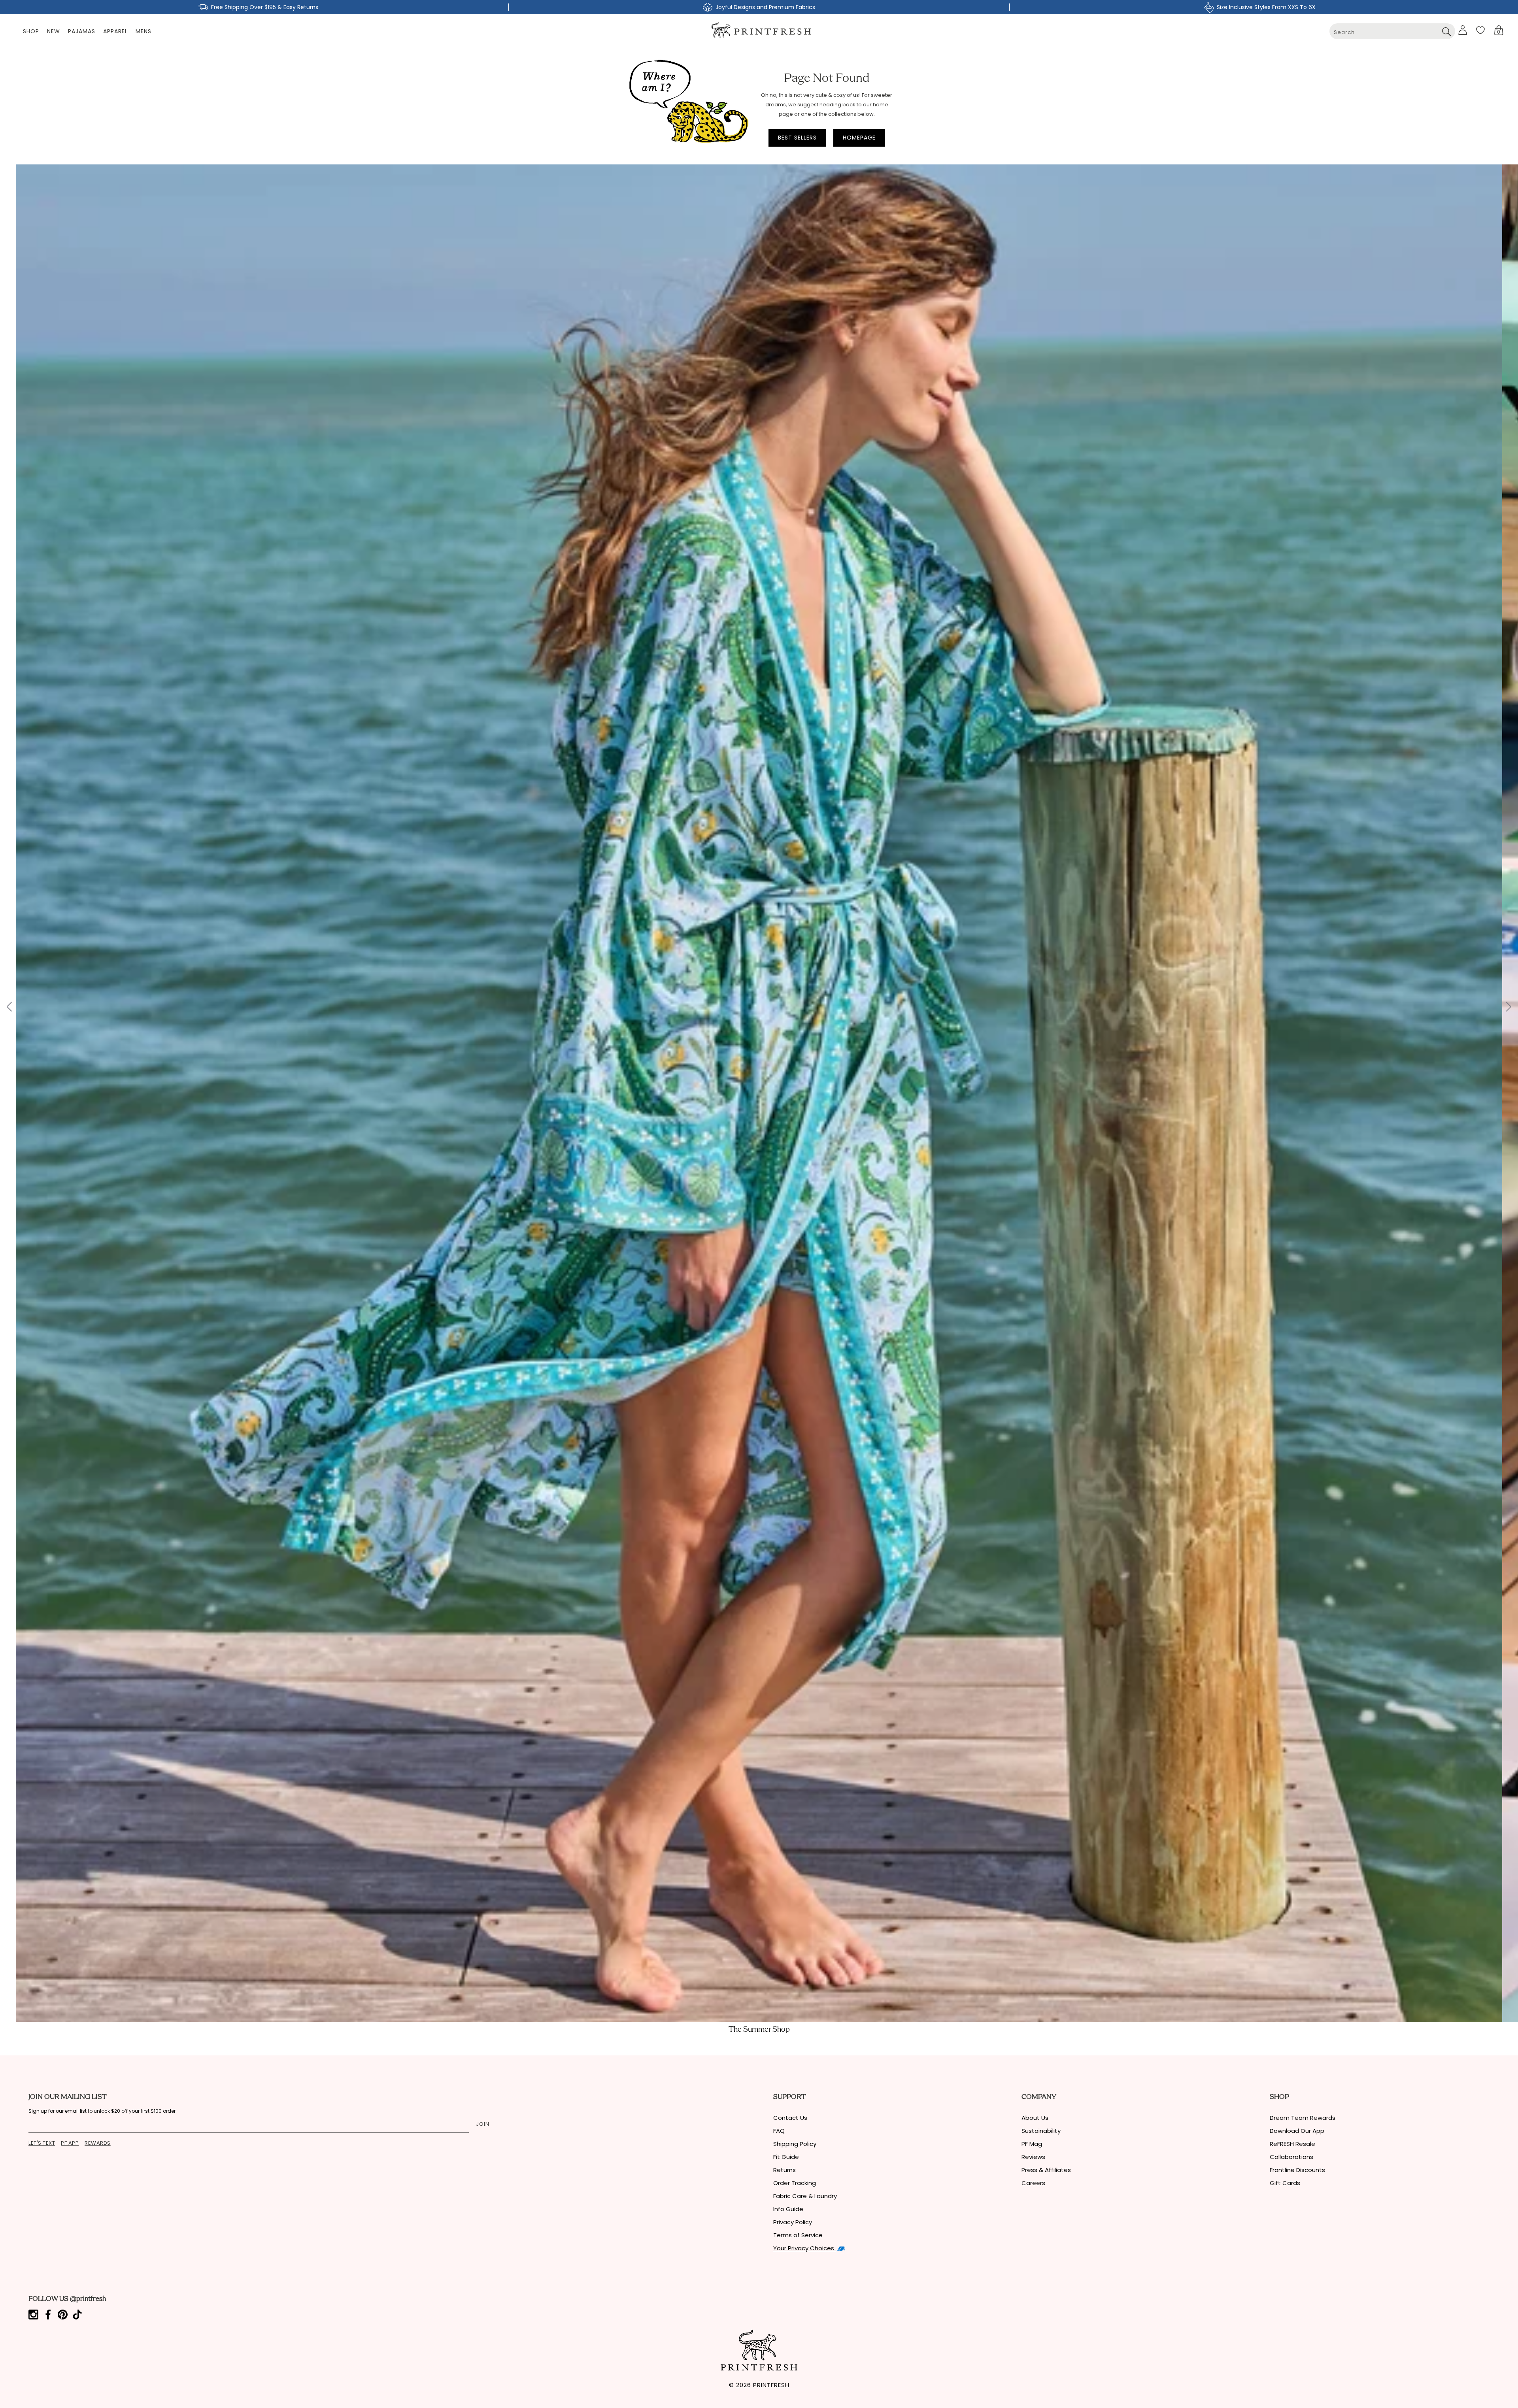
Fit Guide (786, 2157)
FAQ (779, 2131)
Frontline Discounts (1297, 2170)
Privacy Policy (793, 2222)
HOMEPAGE (859, 138)
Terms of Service (798, 2235)
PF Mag (1032, 2144)
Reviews (1033, 2157)
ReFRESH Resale (1292, 2144)
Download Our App (1297, 2131)
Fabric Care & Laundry (805, 2196)
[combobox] (1392, 31)
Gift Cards (1285, 2183)
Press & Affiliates (1046, 2170)
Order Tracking (795, 2183)
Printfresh (771, 2385)
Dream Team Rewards (1303, 2118)
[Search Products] (1446, 31)
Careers (1033, 2183)
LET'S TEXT (42, 2143)
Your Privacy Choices (804, 2248)
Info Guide (788, 2209)
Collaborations (1291, 2157)
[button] (1499, 30)
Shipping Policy (795, 2144)
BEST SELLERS (797, 138)
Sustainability (1041, 2131)
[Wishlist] (1480, 30)
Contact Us (790, 2118)
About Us (1035, 2118)
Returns (784, 2170)
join (483, 2124)
